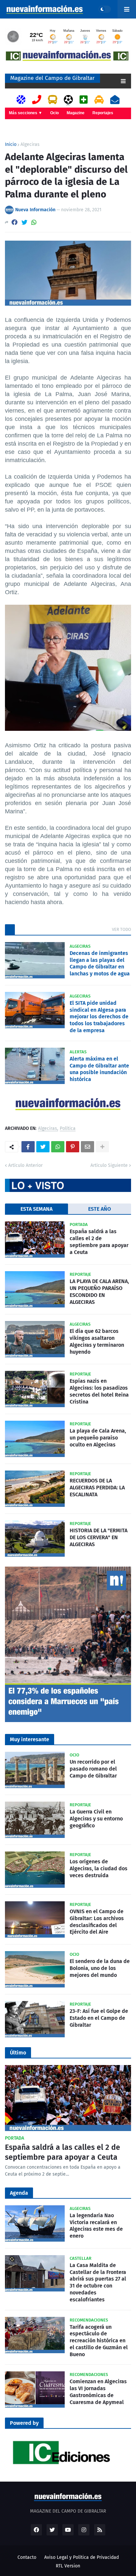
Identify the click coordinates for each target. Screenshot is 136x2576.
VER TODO (121, 929)
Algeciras (30, 145)
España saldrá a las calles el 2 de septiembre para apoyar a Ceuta (99, 1242)
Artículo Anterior (25, 1165)
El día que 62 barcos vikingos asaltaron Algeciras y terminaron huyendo (97, 1341)
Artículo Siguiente (109, 1165)
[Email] (87, 1147)
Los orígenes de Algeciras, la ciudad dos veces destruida (99, 1868)
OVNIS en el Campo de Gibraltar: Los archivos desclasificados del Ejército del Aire (97, 1922)
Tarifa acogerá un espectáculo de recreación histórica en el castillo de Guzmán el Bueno (99, 2341)
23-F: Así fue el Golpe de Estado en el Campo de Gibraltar (99, 2018)
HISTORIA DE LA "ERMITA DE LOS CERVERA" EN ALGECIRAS (99, 1537)
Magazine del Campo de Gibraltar (52, 78)
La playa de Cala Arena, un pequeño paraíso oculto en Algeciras (98, 1438)
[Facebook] (15, 222)
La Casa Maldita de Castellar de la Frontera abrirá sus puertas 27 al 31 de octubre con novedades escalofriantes (98, 2282)
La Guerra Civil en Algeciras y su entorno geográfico (96, 1819)
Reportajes (103, 113)
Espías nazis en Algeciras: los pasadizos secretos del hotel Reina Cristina (99, 1391)
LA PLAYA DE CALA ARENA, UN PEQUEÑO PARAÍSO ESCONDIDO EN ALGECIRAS (99, 1291)
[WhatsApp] (34, 222)
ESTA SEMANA (36, 1209)
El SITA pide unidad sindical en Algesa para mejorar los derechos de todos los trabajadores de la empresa (99, 1017)
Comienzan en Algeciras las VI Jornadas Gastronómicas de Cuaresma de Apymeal (98, 2392)
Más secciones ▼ (26, 113)
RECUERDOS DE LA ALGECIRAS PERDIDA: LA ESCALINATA (97, 1488)
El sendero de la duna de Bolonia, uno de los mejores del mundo (100, 1968)
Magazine (76, 113)
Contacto (27, 2557)
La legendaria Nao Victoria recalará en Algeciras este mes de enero (96, 2226)
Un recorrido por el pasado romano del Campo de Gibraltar (93, 1769)
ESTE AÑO (100, 1209)
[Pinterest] (73, 1147)
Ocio (54, 113)
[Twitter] (24, 222)
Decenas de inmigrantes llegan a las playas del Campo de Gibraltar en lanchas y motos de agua (100, 963)
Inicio (11, 145)
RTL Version (68, 2566)
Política (68, 1129)
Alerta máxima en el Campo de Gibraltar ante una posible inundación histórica (99, 1069)
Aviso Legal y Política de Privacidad (82, 2557)
